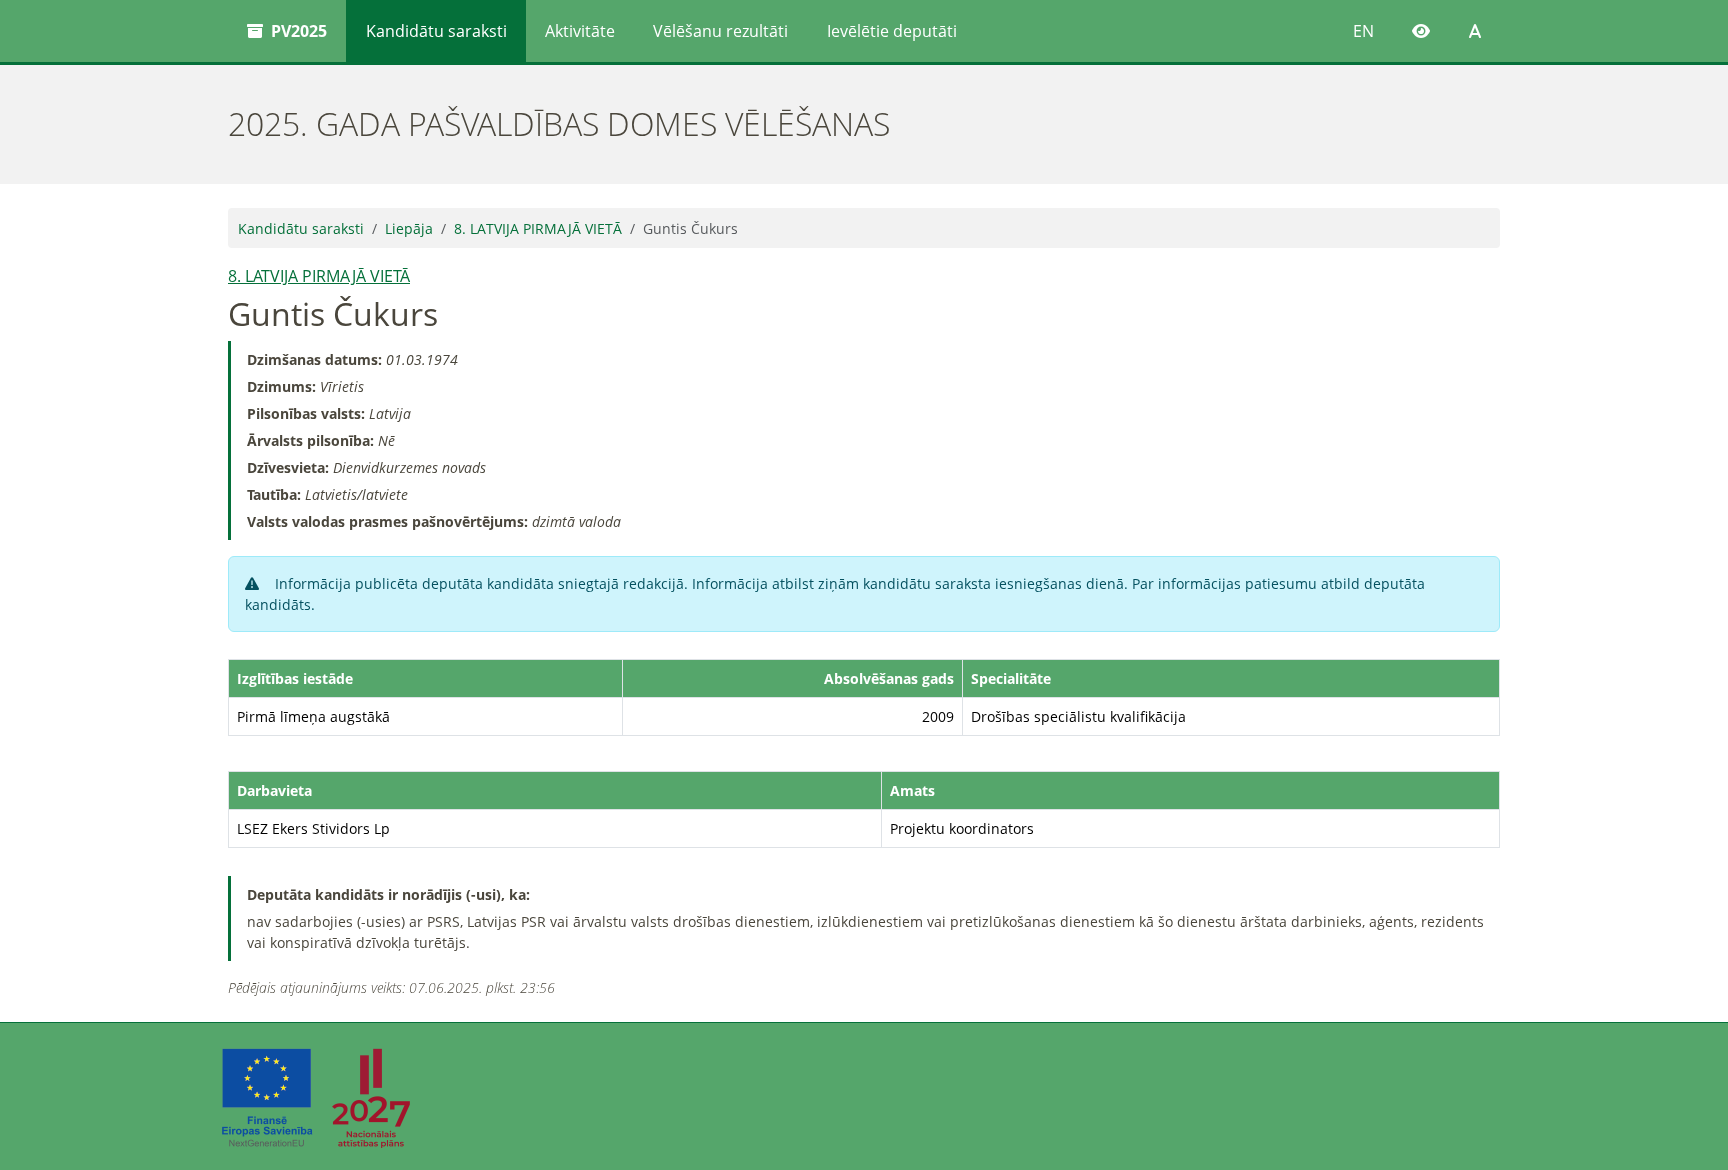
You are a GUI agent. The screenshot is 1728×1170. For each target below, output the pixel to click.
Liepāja (409, 228)
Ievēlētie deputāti (892, 31)
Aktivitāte (580, 31)
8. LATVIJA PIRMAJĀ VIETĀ (538, 228)
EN (1363, 31)
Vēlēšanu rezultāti (720, 31)
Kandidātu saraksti (436, 31)
